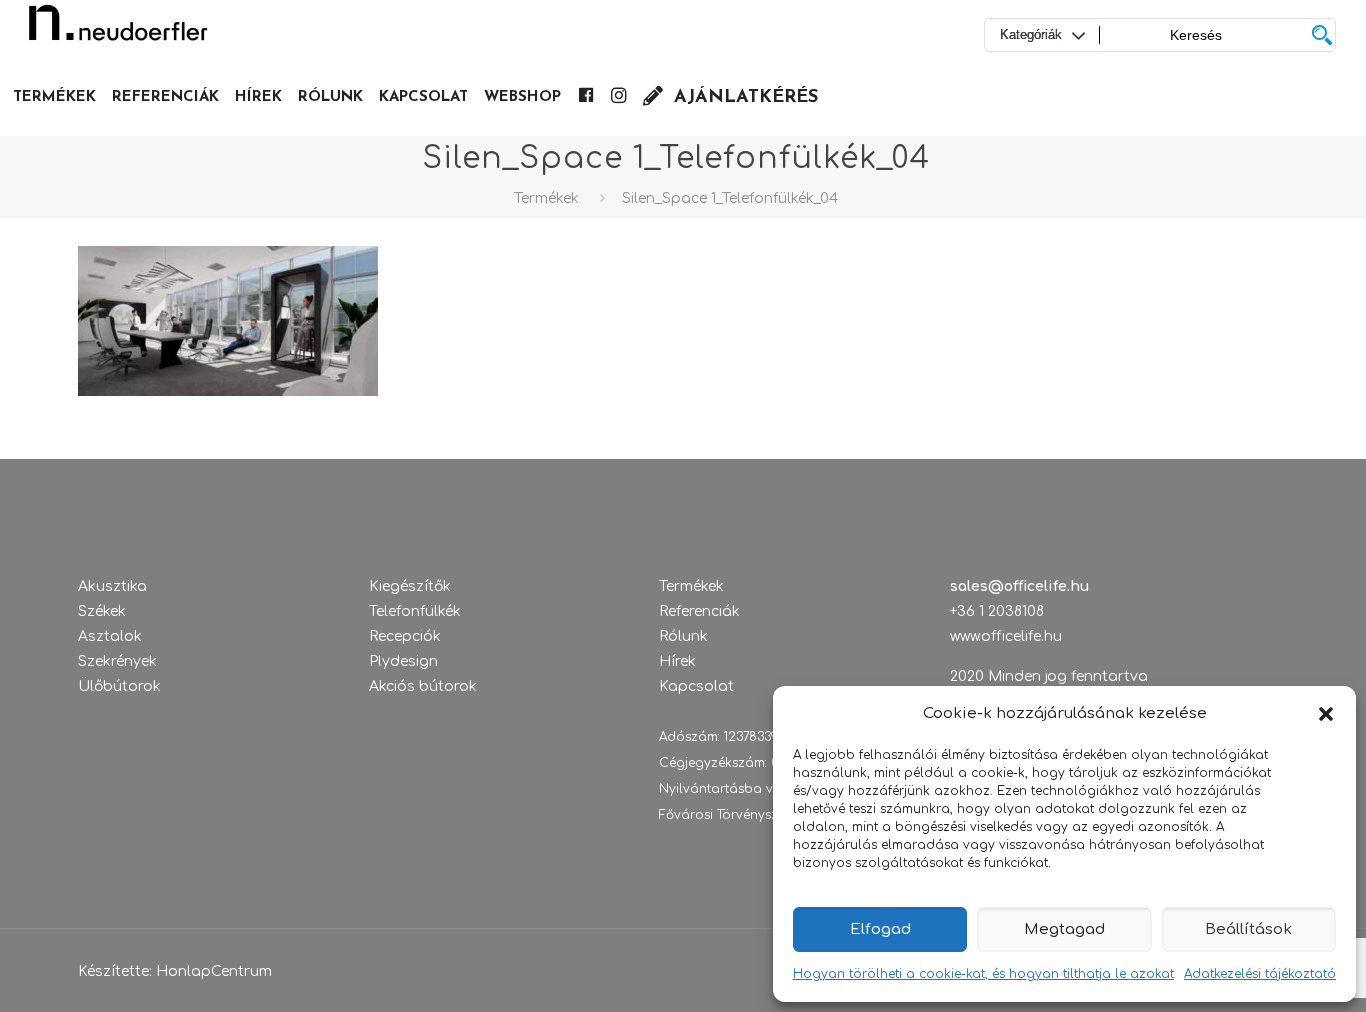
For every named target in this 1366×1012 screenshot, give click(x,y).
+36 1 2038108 (997, 611)
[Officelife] (118, 30)
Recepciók (405, 636)
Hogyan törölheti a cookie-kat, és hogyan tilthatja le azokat (983, 974)
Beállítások (1248, 929)
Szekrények (117, 661)
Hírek (677, 661)
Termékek (546, 198)
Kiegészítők (410, 586)
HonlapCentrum (214, 971)
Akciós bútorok (423, 686)
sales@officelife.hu (1019, 586)
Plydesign (403, 661)
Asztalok (110, 636)
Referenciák (699, 611)
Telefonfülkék (415, 611)
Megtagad (1064, 929)
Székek (102, 611)
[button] (1326, 714)
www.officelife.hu (1006, 636)
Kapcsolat (696, 686)
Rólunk (683, 636)
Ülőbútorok (119, 686)
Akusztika (112, 586)
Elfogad (880, 929)
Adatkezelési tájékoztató (1260, 974)
